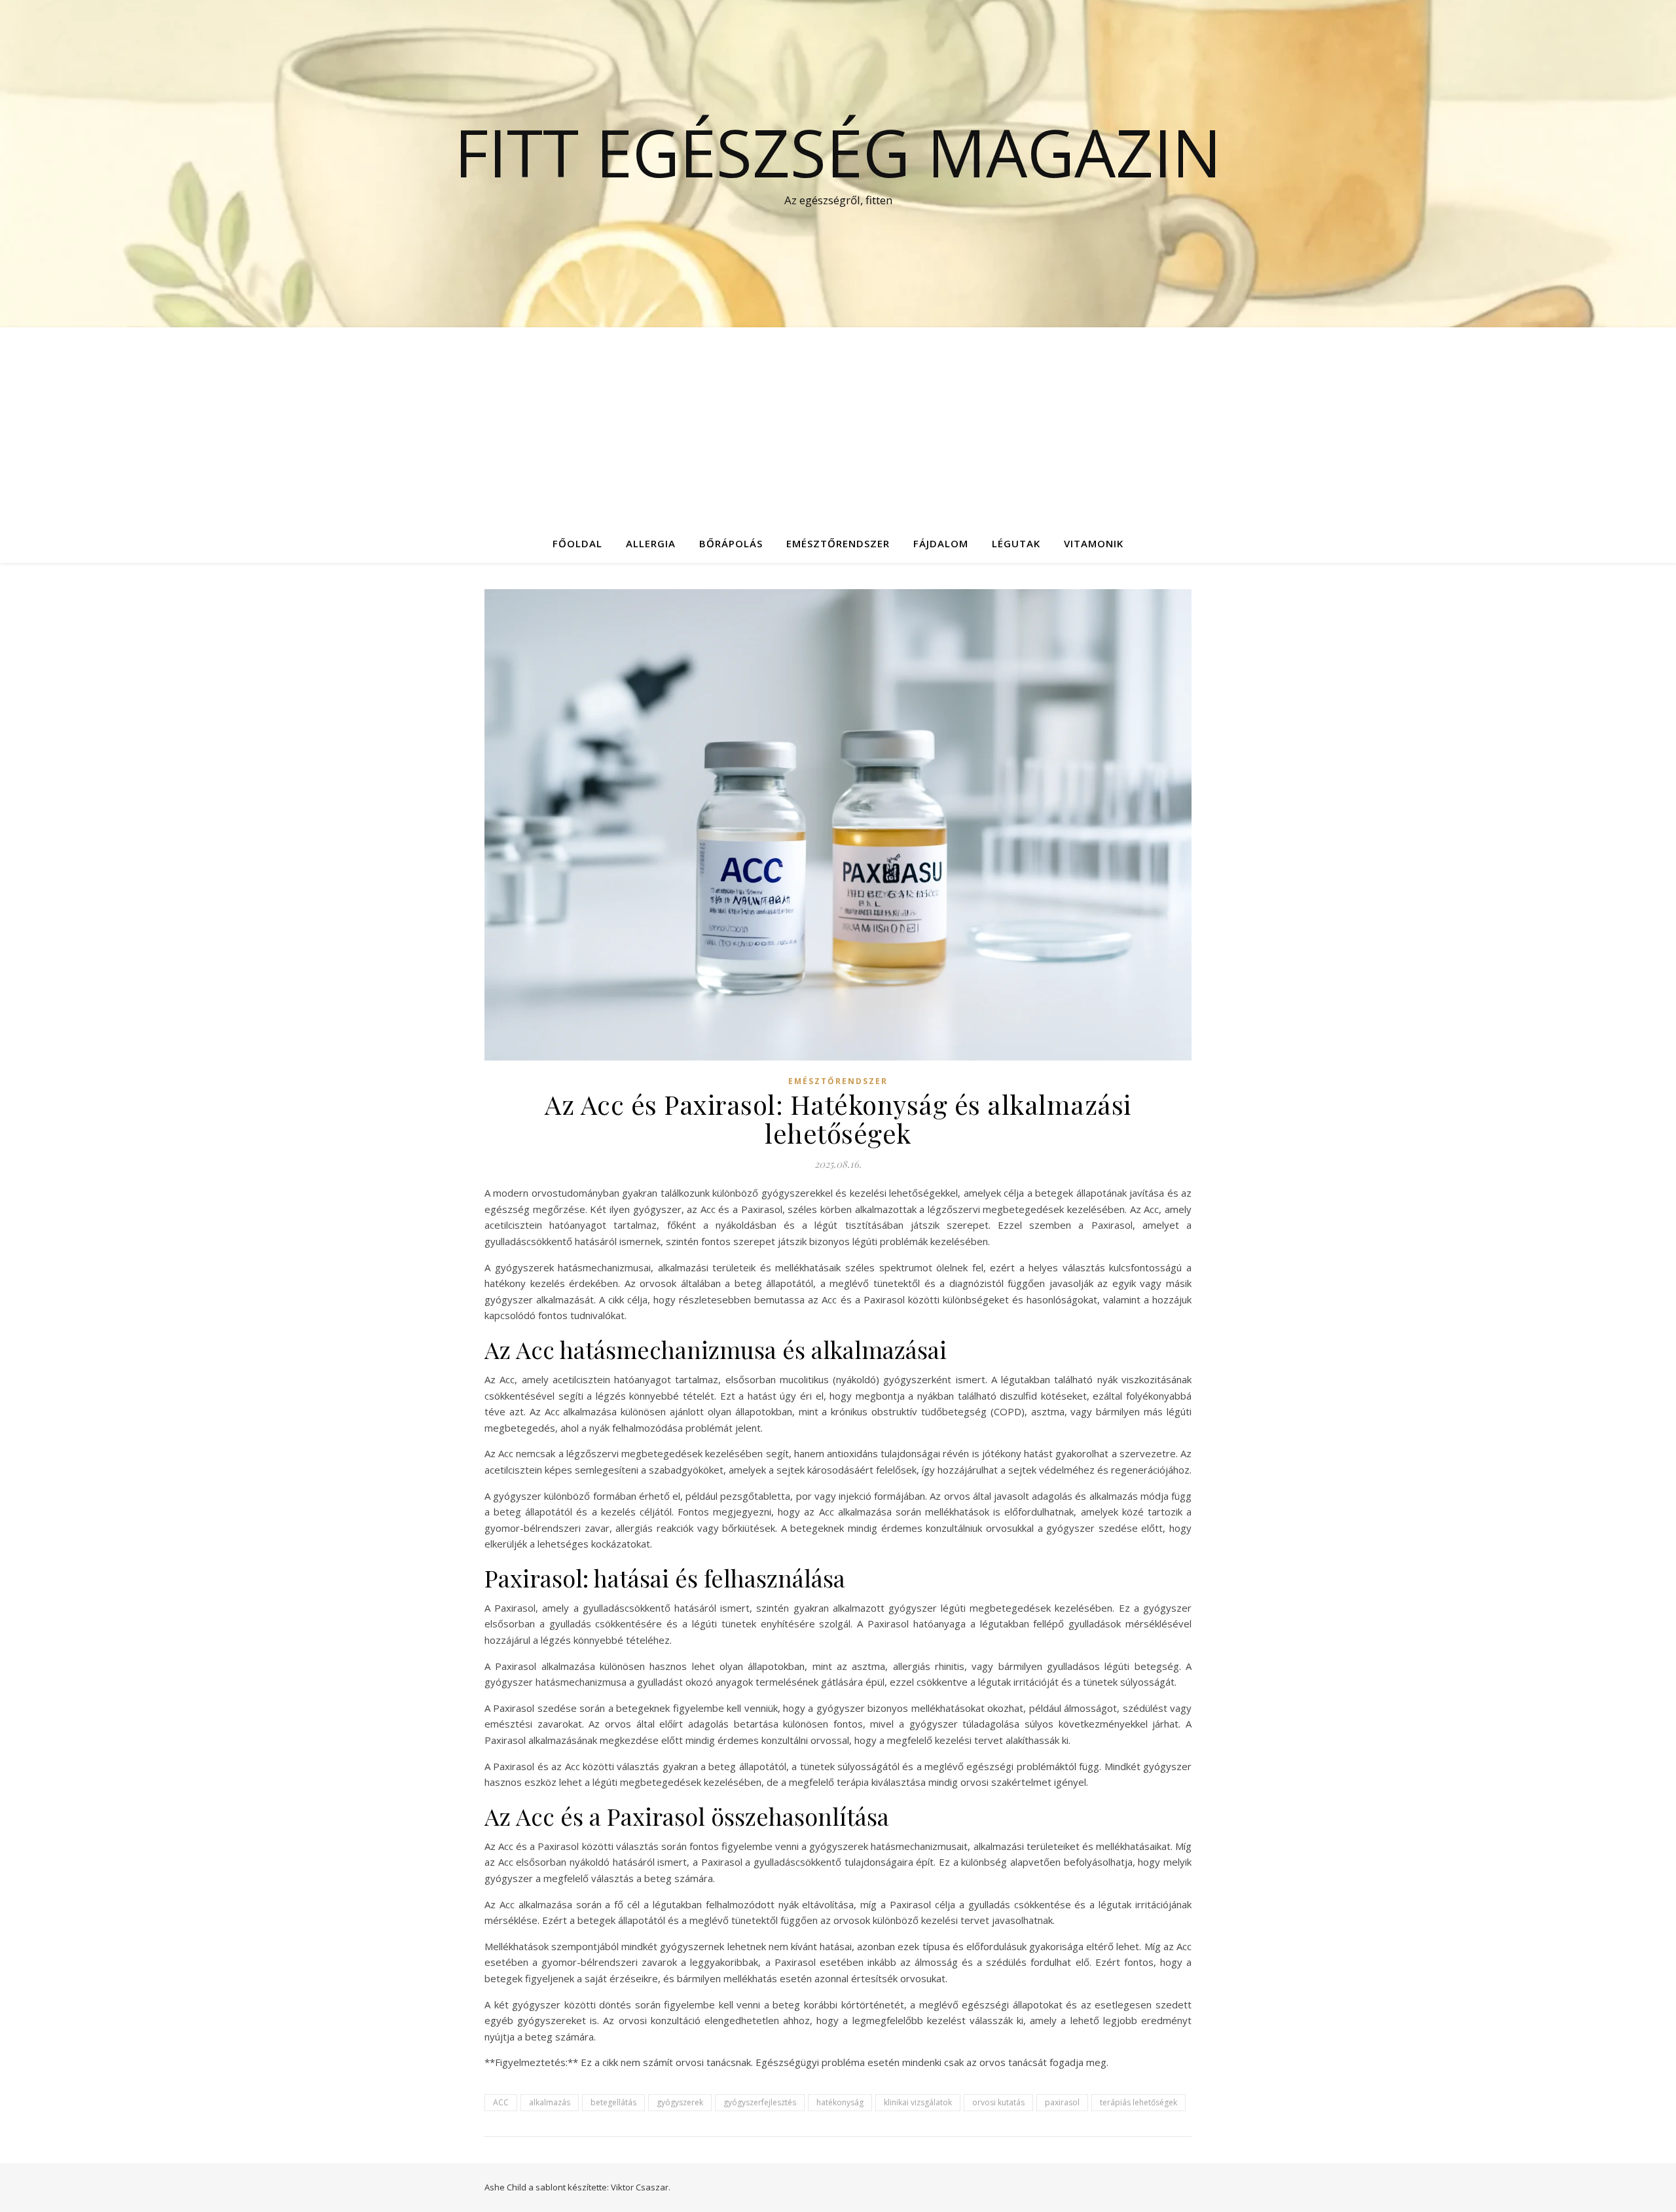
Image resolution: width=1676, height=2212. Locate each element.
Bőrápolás (731, 543)
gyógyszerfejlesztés (760, 2102)
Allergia (651, 543)
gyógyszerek (680, 2102)
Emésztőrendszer (838, 543)
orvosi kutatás (998, 2102)
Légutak (1016, 543)
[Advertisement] (838, 426)
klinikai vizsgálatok (918, 2102)
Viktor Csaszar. (641, 2187)
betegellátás (613, 2102)
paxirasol (1062, 2102)
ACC (501, 2102)
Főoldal (577, 543)
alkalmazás (550, 2102)
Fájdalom (941, 543)
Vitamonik (1094, 543)
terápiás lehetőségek (1139, 2102)
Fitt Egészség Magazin (838, 152)
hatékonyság (840, 2102)
